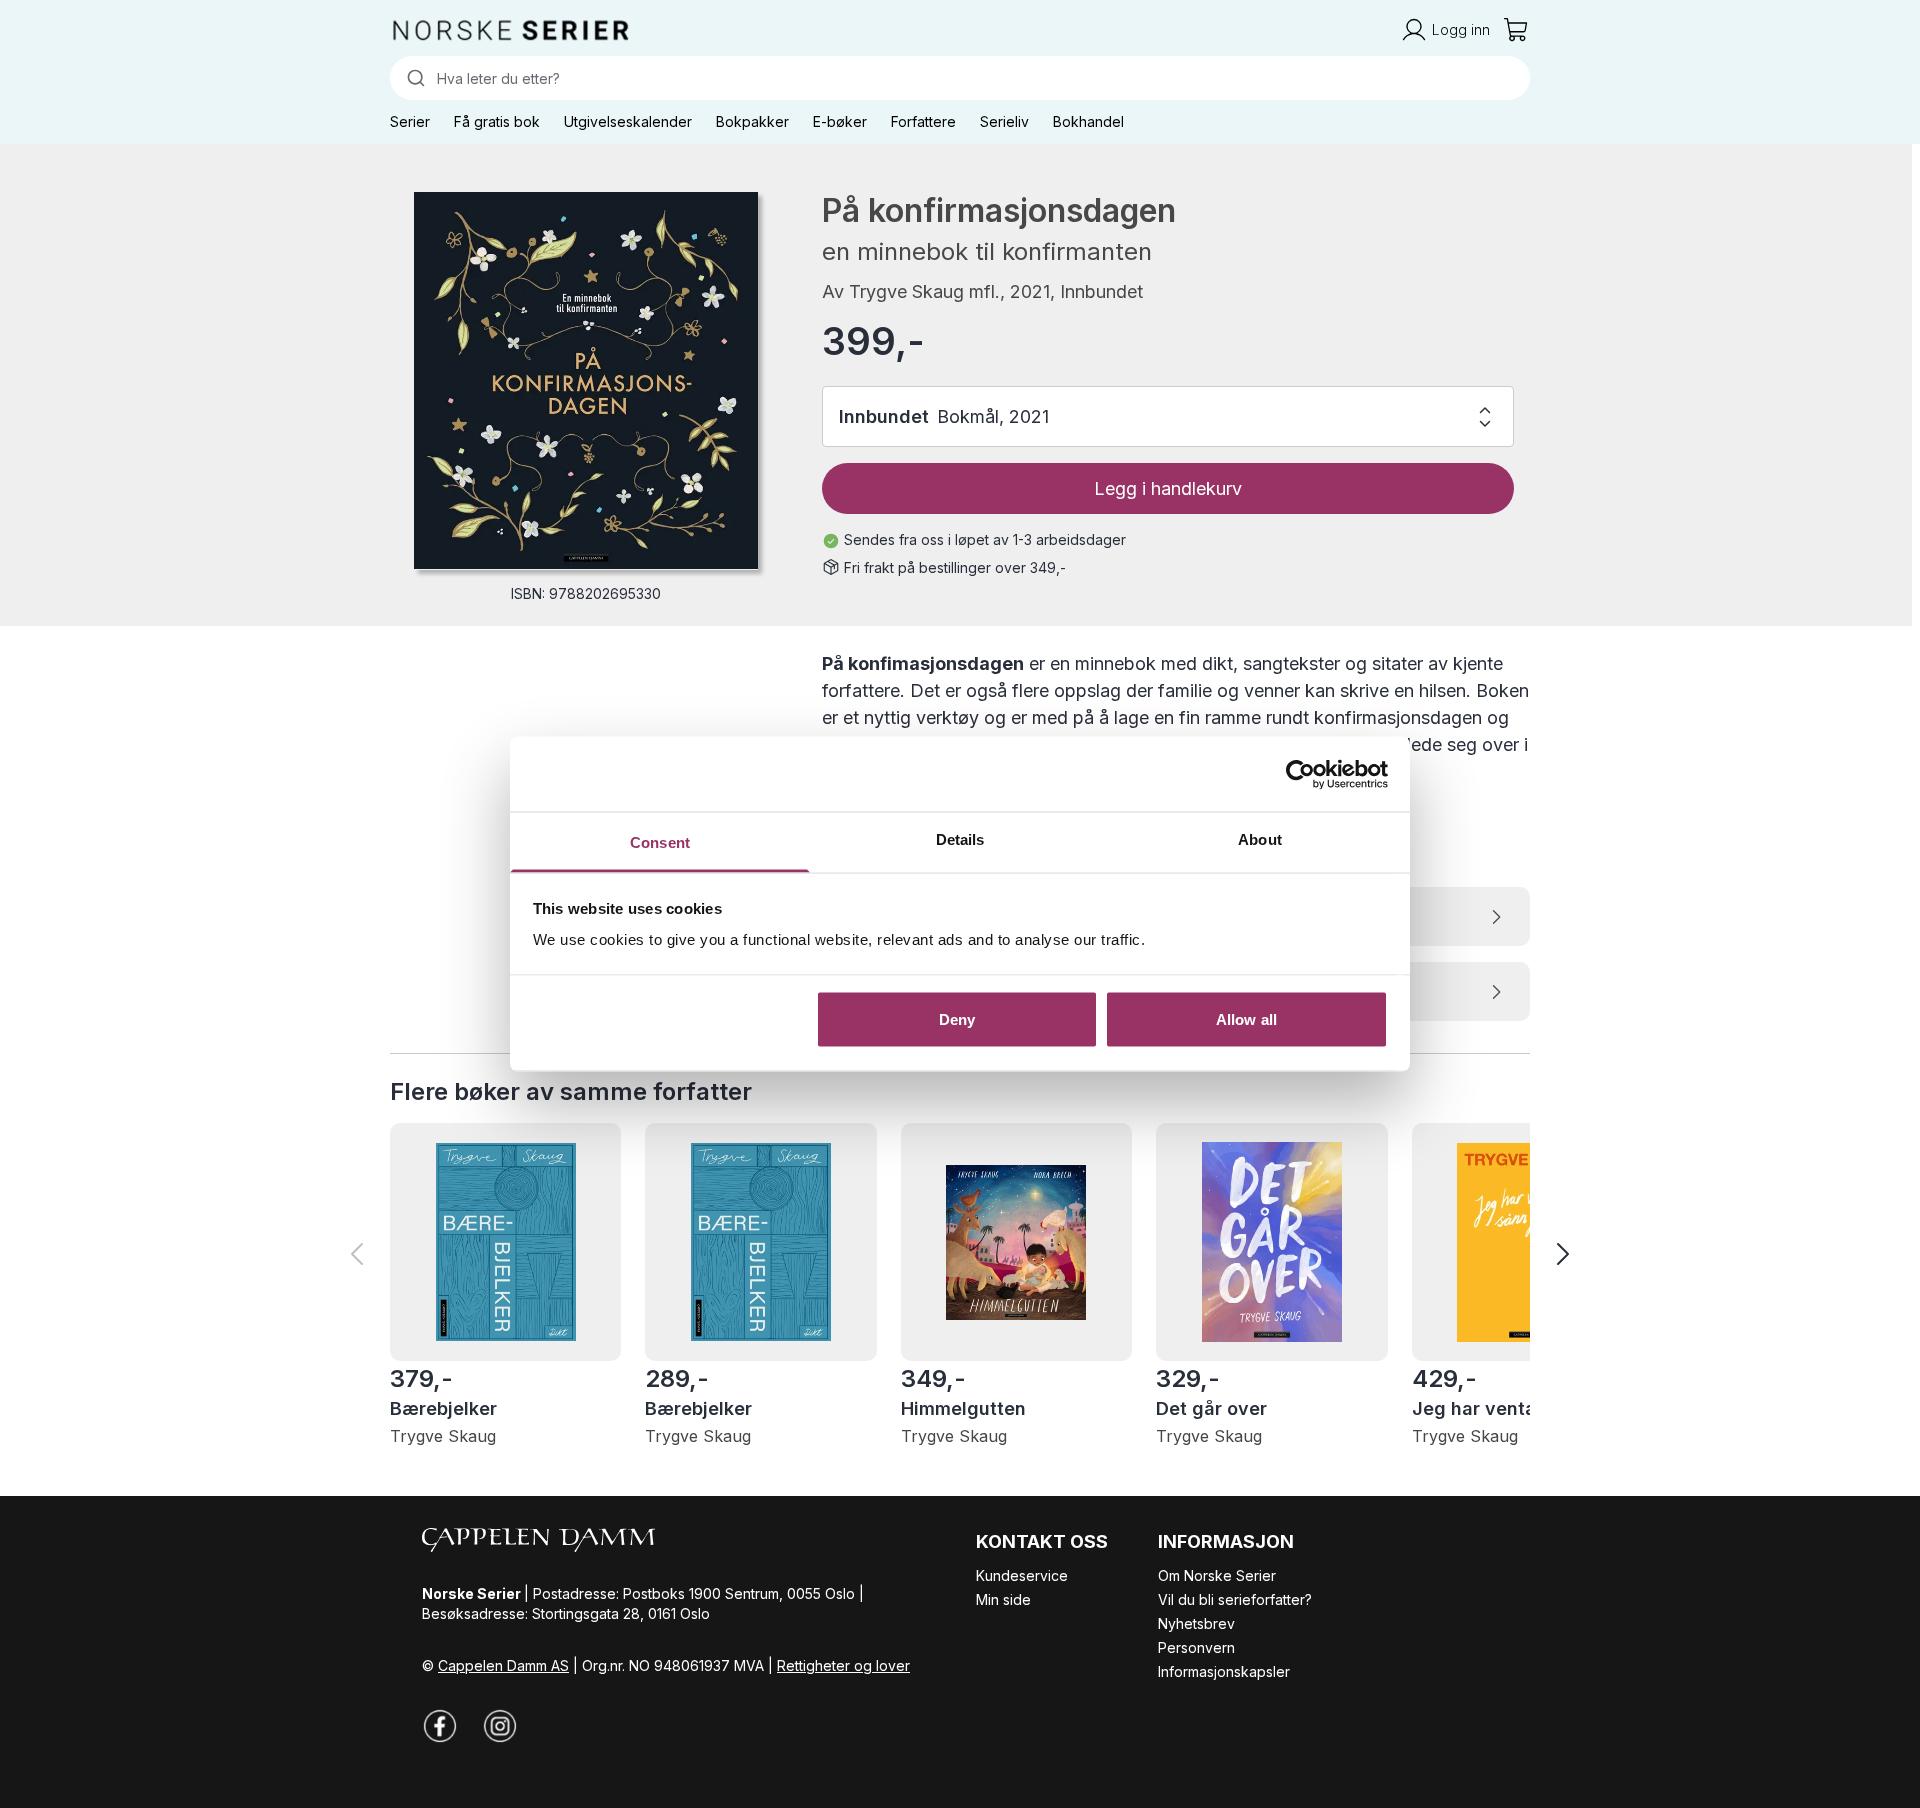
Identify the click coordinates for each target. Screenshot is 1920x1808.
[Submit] (413, 78)
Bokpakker (752, 121)
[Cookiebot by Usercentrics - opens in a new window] (1300, 774)
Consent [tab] (660, 842)
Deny (957, 1018)
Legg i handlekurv (1168, 488)
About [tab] (1260, 839)
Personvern (1196, 1647)
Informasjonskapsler (1224, 1671)
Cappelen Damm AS (503, 1665)
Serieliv (1004, 121)
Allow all (1246, 1018)
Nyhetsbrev (1196, 1623)
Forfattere (923, 121)
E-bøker (840, 121)
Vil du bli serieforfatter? (1235, 1599)
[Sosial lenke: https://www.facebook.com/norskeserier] (440, 1726)
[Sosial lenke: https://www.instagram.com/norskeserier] (500, 1726)
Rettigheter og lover (843, 1665)
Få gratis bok (497, 121)
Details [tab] (960, 839)
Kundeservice (1022, 1575)
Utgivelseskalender (628, 121)
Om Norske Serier (1217, 1575)
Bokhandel (1088, 121)
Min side (1003, 1599)
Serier (410, 121)
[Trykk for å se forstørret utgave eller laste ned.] (586, 380)
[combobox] (960, 78)
